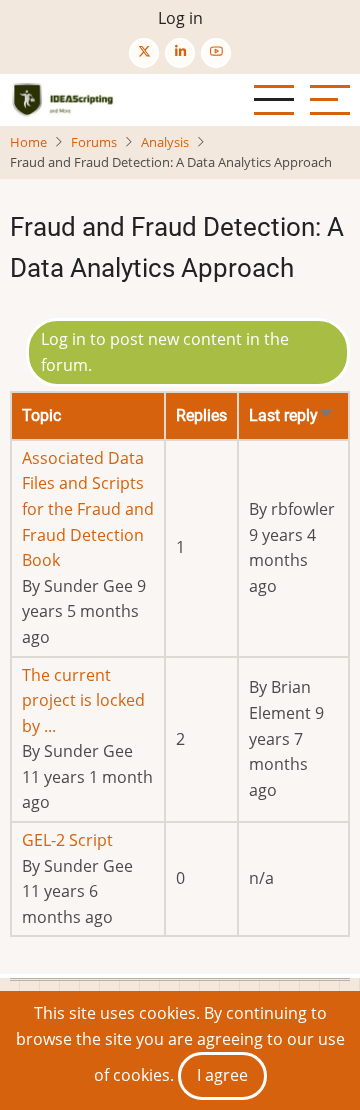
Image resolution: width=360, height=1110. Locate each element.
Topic (41, 415)
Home (28, 142)
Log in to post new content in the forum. (165, 352)
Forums (94, 142)
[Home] (64, 100)
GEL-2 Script (67, 840)
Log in (180, 18)
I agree (222, 1075)
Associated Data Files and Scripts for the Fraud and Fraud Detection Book (88, 509)
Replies (201, 415)
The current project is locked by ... (83, 700)
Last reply (291, 415)
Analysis (165, 142)
